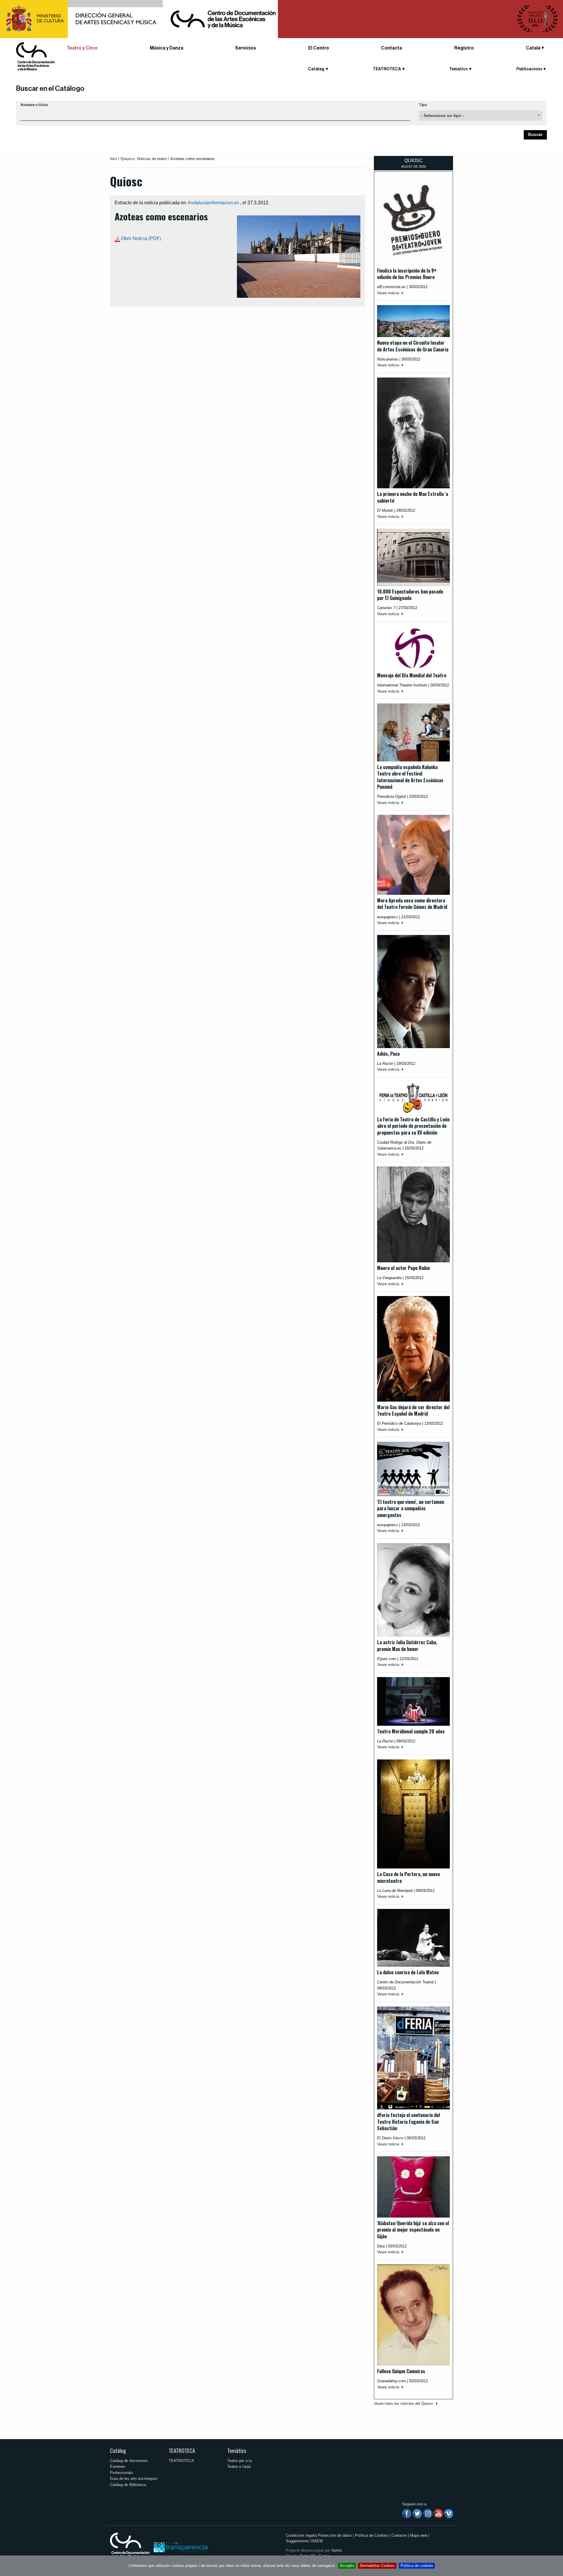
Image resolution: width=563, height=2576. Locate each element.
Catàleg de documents (129, 2461)
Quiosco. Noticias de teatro (144, 159)
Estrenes (118, 2467)
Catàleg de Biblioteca (128, 2485)
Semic (337, 2550)
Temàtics (237, 2450)
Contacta (391, 48)
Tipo (423, 105)
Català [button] (533, 48)
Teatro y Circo (82, 48)
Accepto (347, 2566)
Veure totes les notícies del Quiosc (404, 2404)
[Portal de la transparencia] (180, 2547)
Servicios (246, 48)
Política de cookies (417, 2566)
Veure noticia (388, 293)
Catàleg (118, 2450)
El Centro (319, 48)
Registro (464, 48)
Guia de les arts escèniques (134, 2479)
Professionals (122, 2473)
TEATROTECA (182, 2450)
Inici (113, 159)
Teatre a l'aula (239, 2467)
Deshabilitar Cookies (377, 2566)
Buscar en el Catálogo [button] (50, 89)
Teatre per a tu (240, 2461)
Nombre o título (34, 105)
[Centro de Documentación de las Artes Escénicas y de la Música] (35, 56)
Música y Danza (167, 48)
